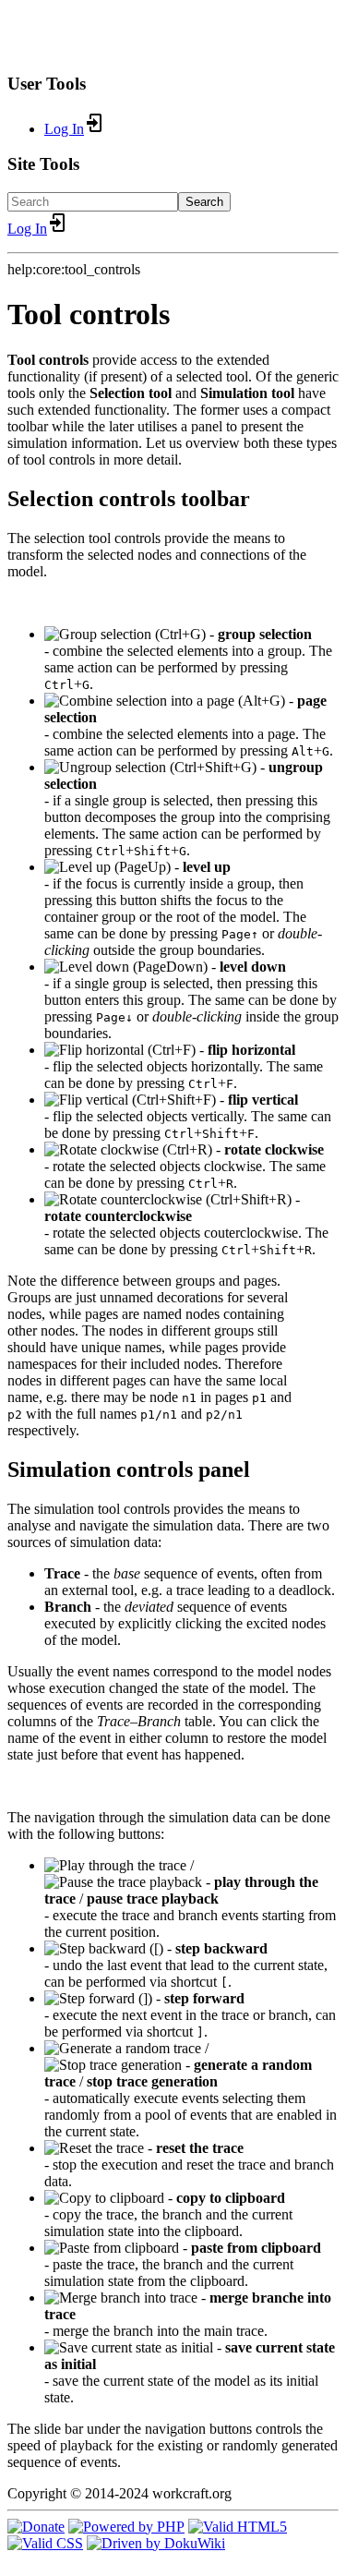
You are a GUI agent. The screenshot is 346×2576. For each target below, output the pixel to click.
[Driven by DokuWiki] (156, 2543)
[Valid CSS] (45, 2543)
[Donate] (36, 2527)
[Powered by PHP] (126, 2527)
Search (204, 202)
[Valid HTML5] (238, 2527)
